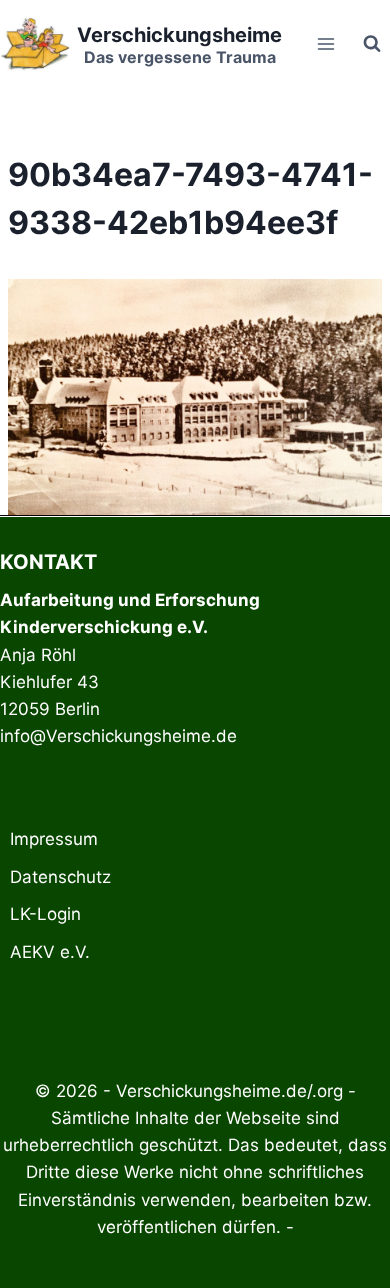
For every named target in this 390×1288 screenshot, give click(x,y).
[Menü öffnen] (325, 43)
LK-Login (45, 914)
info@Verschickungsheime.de (118, 736)
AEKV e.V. (50, 952)
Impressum (54, 839)
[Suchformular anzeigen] (372, 44)
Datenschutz (60, 877)
